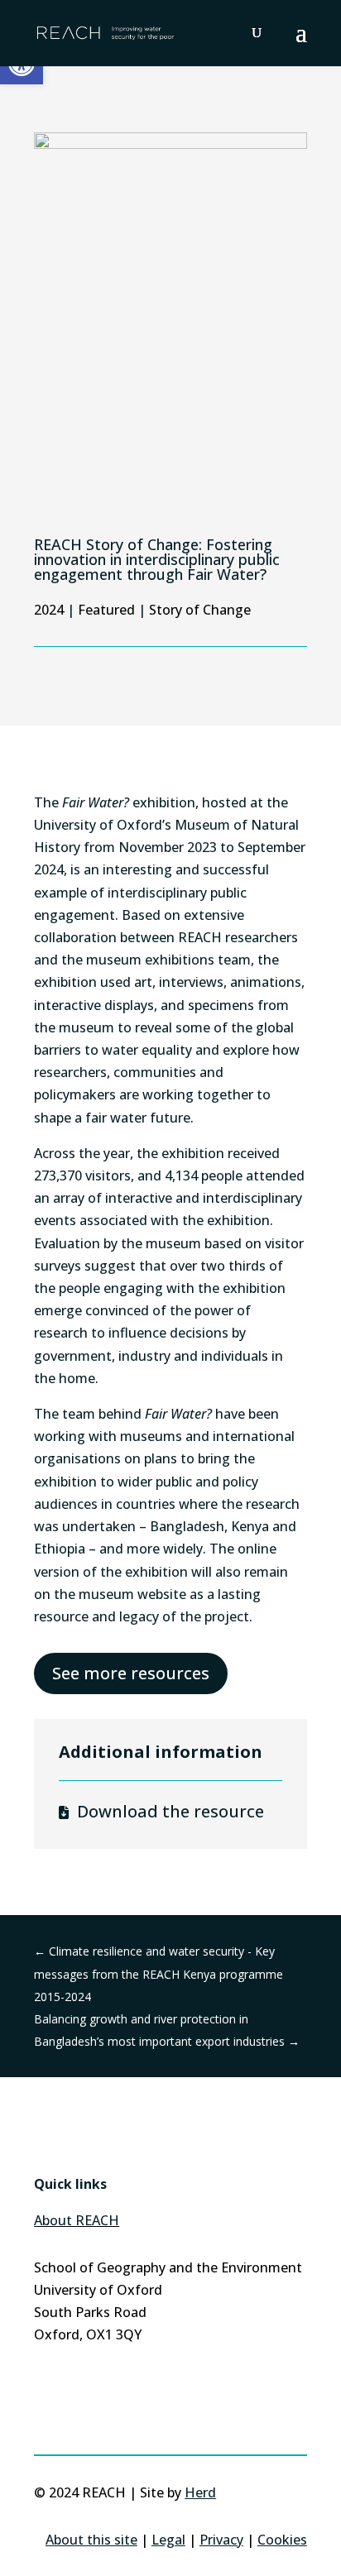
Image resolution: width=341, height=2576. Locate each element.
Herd (200, 2492)
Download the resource (170, 1811)
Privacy (221, 2540)
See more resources (131, 1673)
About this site (91, 2540)
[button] (301, 43)
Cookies (282, 2540)
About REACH (77, 2220)
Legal (168, 2540)
